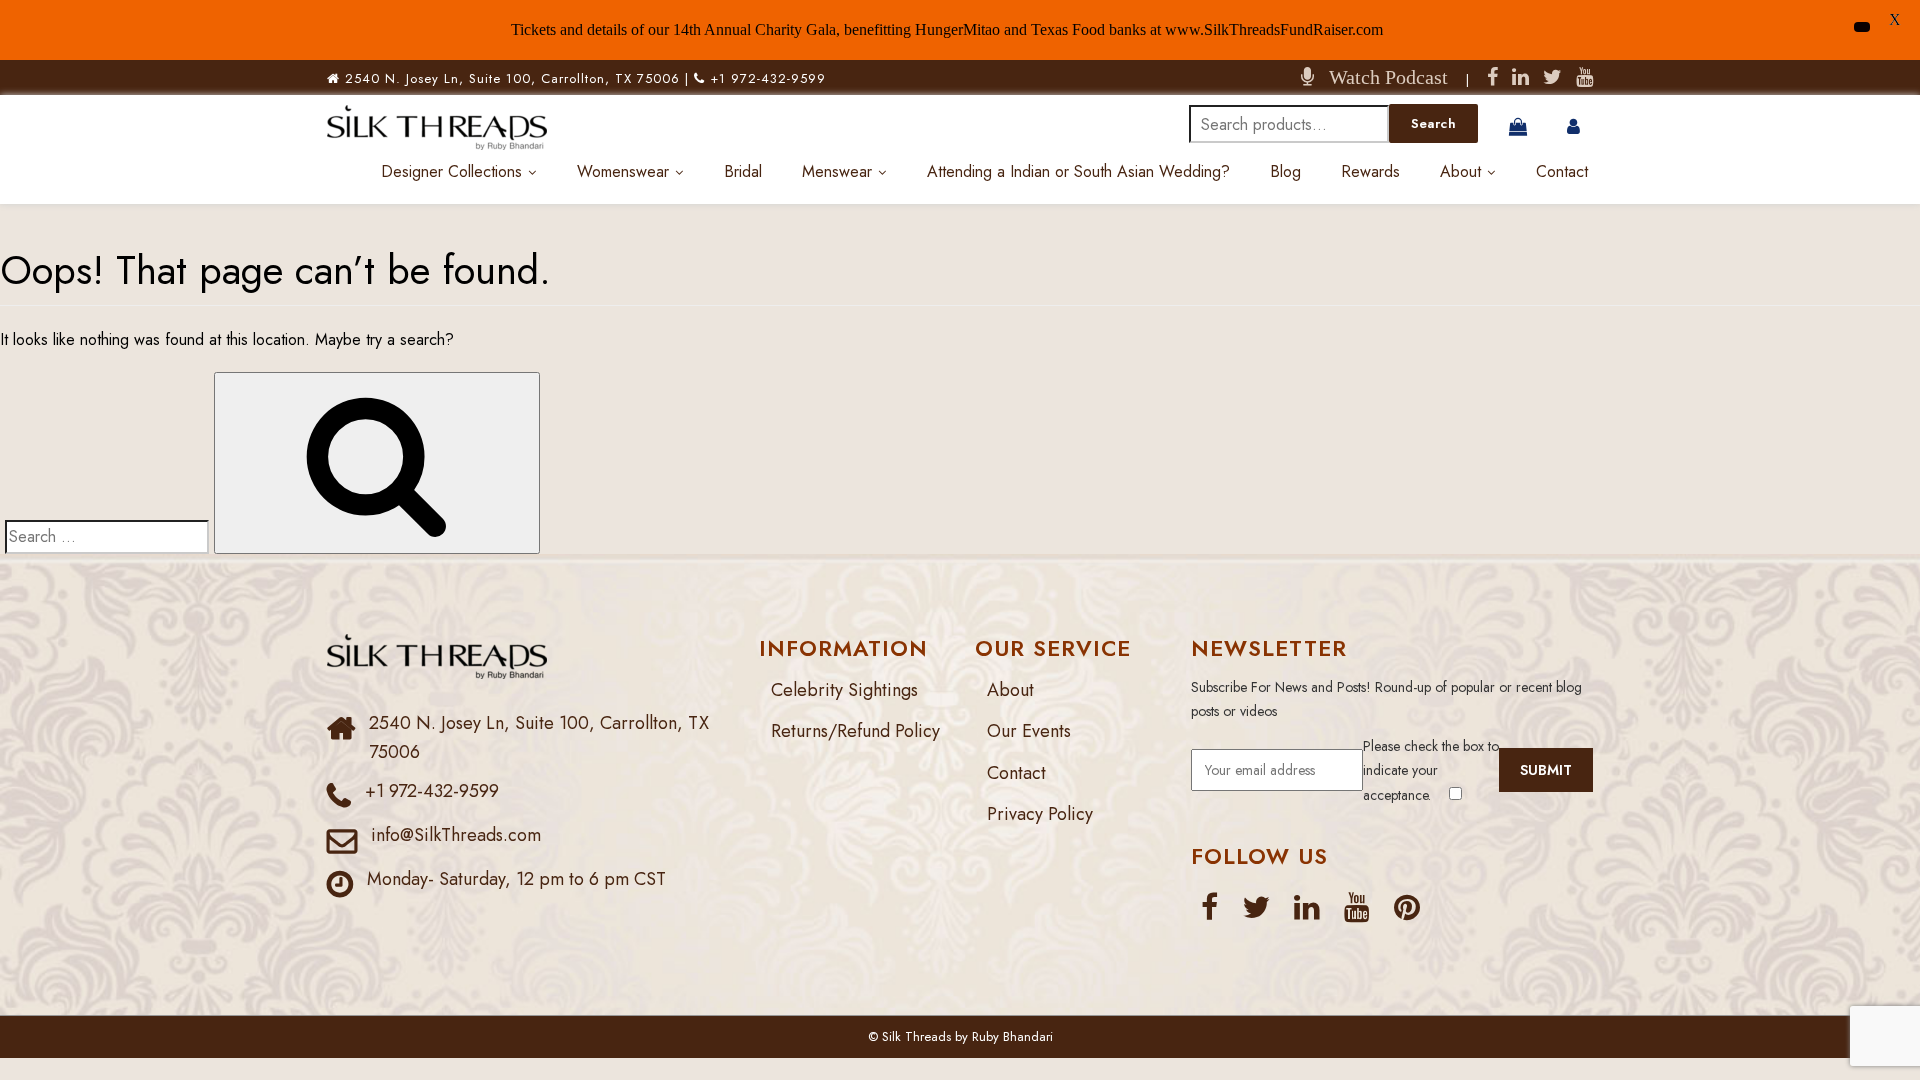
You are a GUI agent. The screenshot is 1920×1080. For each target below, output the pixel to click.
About (1460, 171)
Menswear (837, 171)
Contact (1562, 171)
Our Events (1029, 731)
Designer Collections (451, 171)
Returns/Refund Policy (855, 731)
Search (1433, 123)
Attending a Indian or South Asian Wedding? (1078, 171)
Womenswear (623, 171)
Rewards (1370, 171)
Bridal (743, 171)
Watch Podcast (1381, 77)
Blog (1285, 171)
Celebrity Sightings (844, 690)
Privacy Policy (1040, 814)
